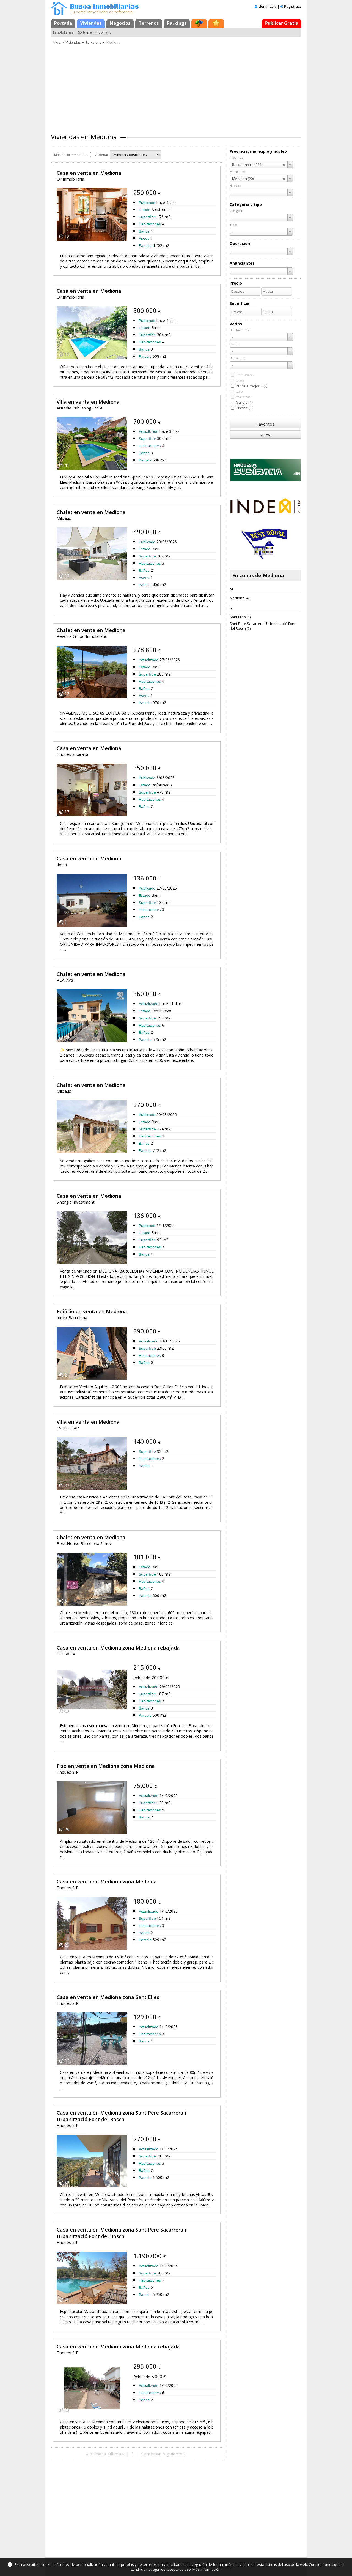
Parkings (177, 23)
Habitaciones (150, 224)
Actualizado (149, 431)
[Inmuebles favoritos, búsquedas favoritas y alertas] (216, 23)
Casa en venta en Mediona (89, 173)
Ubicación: (237, 358)
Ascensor (244, 397)
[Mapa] (199, 23)
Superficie (147, 217)
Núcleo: (235, 186)
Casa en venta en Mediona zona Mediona (107, 1882)
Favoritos (266, 424)
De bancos (245, 375)
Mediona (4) (239, 598)
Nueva (265, 434)
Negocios (120, 23)
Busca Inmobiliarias (105, 7)
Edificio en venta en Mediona (92, 1311)
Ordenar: (102, 155)
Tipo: (233, 225)
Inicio (57, 43)
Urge (240, 380)
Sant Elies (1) (240, 617)
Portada (63, 23)
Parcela (145, 245)
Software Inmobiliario (95, 32)
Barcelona (94, 43)
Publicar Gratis (281, 23)
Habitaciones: (240, 330)
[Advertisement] (176, 87)
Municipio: (237, 172)
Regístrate (293, 6)
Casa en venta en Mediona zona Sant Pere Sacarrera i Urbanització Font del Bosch (121, 2116)
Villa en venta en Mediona (88, 402)
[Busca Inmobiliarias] (59, 13)
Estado (145, 210)
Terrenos (149, 23)
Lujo (239, 391)
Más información (207, 2569)
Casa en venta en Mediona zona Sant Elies (108, 1997)
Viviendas (91, 23)
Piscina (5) (244, 408)
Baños (144, 231)
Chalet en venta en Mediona (91, 512)
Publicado (147, 203)
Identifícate (267, 6)
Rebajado (142, 1678)
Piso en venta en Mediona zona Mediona (106, 1766)
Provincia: (237, 158)
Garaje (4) (244, 402)
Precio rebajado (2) (252, 386)
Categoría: (237, 211)
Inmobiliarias (63, 32)
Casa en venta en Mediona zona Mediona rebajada (118, 1648)
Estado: (235, 344)
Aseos (144, 238)
